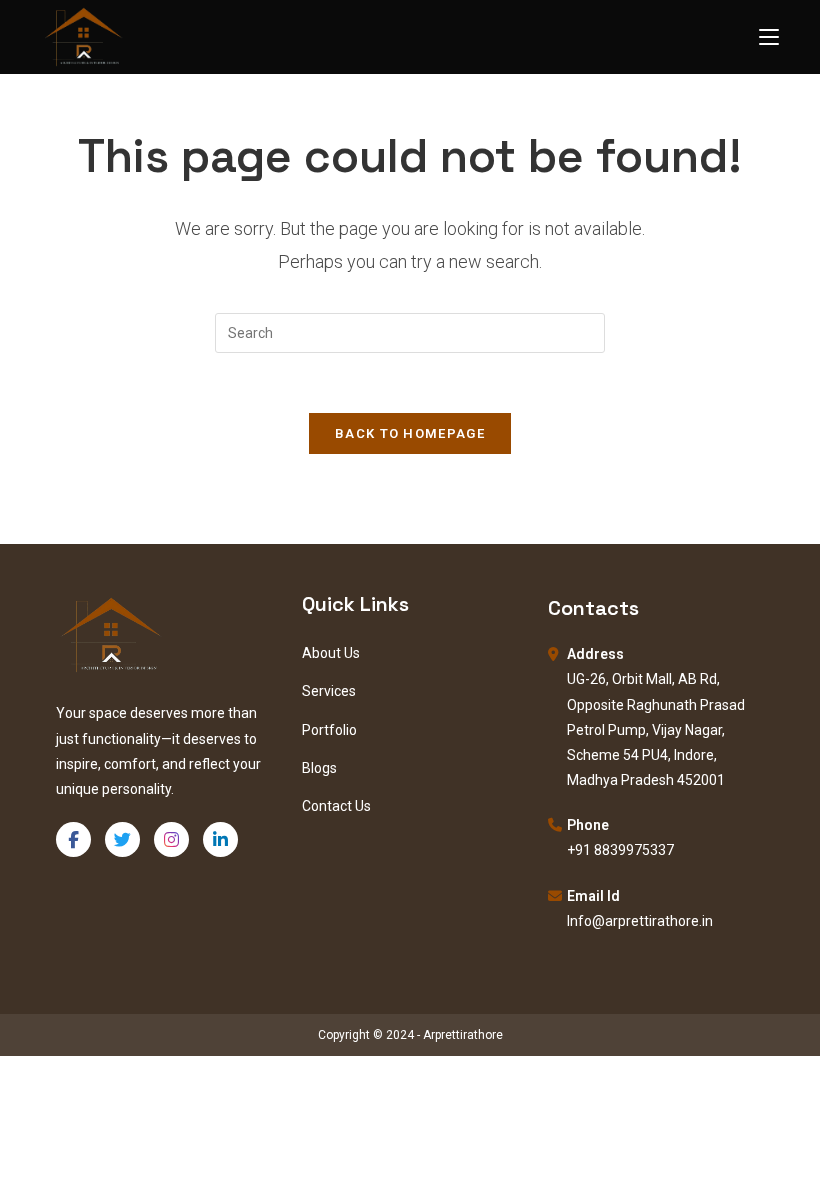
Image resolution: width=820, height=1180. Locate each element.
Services (329, 691)
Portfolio (329, 730)
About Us (331, 653)
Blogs (319, 768)
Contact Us (336, 806)
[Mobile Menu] (769, 36)
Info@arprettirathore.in (640, 921)
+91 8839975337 (620, 850)
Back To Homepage (410, 433)
